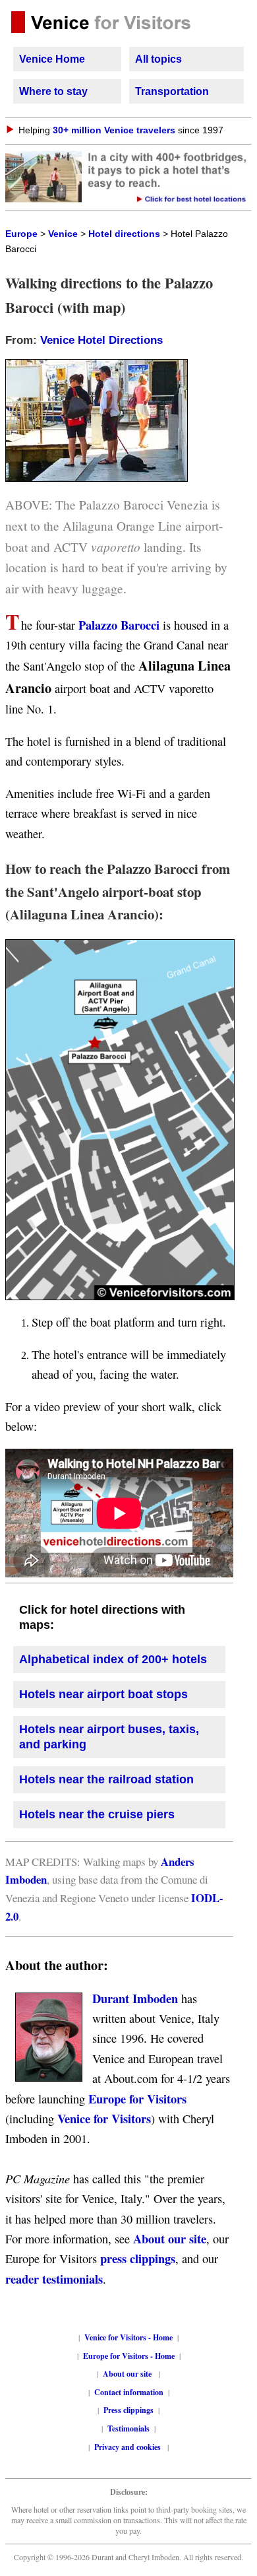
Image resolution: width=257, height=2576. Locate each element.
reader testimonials (54, 2279)
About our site (170, 2238)
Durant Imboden (135, 1998)
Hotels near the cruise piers (97, 1814)
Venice (63, 234)
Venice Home (52, 59)
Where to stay (53, 91)
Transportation (172, 91)
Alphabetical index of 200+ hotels (113, 1659)
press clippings (138, 2258)
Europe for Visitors (137, 2098)
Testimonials (128, 2428)
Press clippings (128, 2410)
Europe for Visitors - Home (129, 2356)
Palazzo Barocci (117, 625)
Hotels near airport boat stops (103, 1694)
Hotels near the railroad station (106, 1779)
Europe (21, 234)
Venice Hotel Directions (101, 340)
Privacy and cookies (128, 2447)
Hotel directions (124, 234)
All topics (158, 59)
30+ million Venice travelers (114, 130)
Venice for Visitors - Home (128, 2337)
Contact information (129, 2392)
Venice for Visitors (104, 2118)
